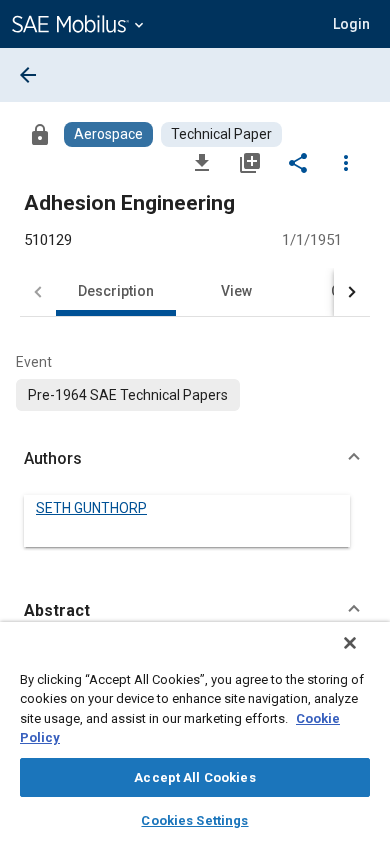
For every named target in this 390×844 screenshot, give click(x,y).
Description (116, 291)
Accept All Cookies (194, 777)
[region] (195, 733)
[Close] (350, 643)
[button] (195, 459)
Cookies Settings (194, 820)
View (236, 291)
